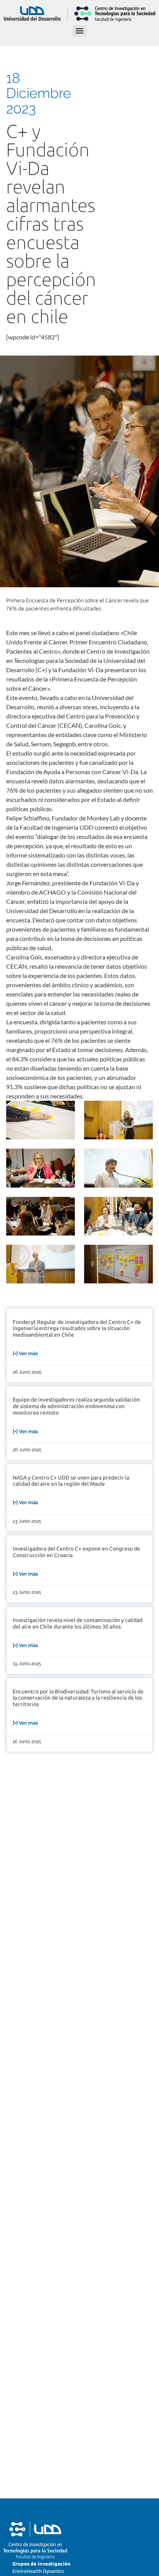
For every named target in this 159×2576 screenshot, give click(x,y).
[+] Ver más (25, 1353)
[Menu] (79, 31)
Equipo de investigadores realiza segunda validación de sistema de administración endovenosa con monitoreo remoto (76, 1406)
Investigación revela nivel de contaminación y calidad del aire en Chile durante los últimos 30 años (78, 1624)
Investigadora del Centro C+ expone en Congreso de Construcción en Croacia (76, 1552)
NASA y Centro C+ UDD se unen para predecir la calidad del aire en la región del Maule (71, 1481)
